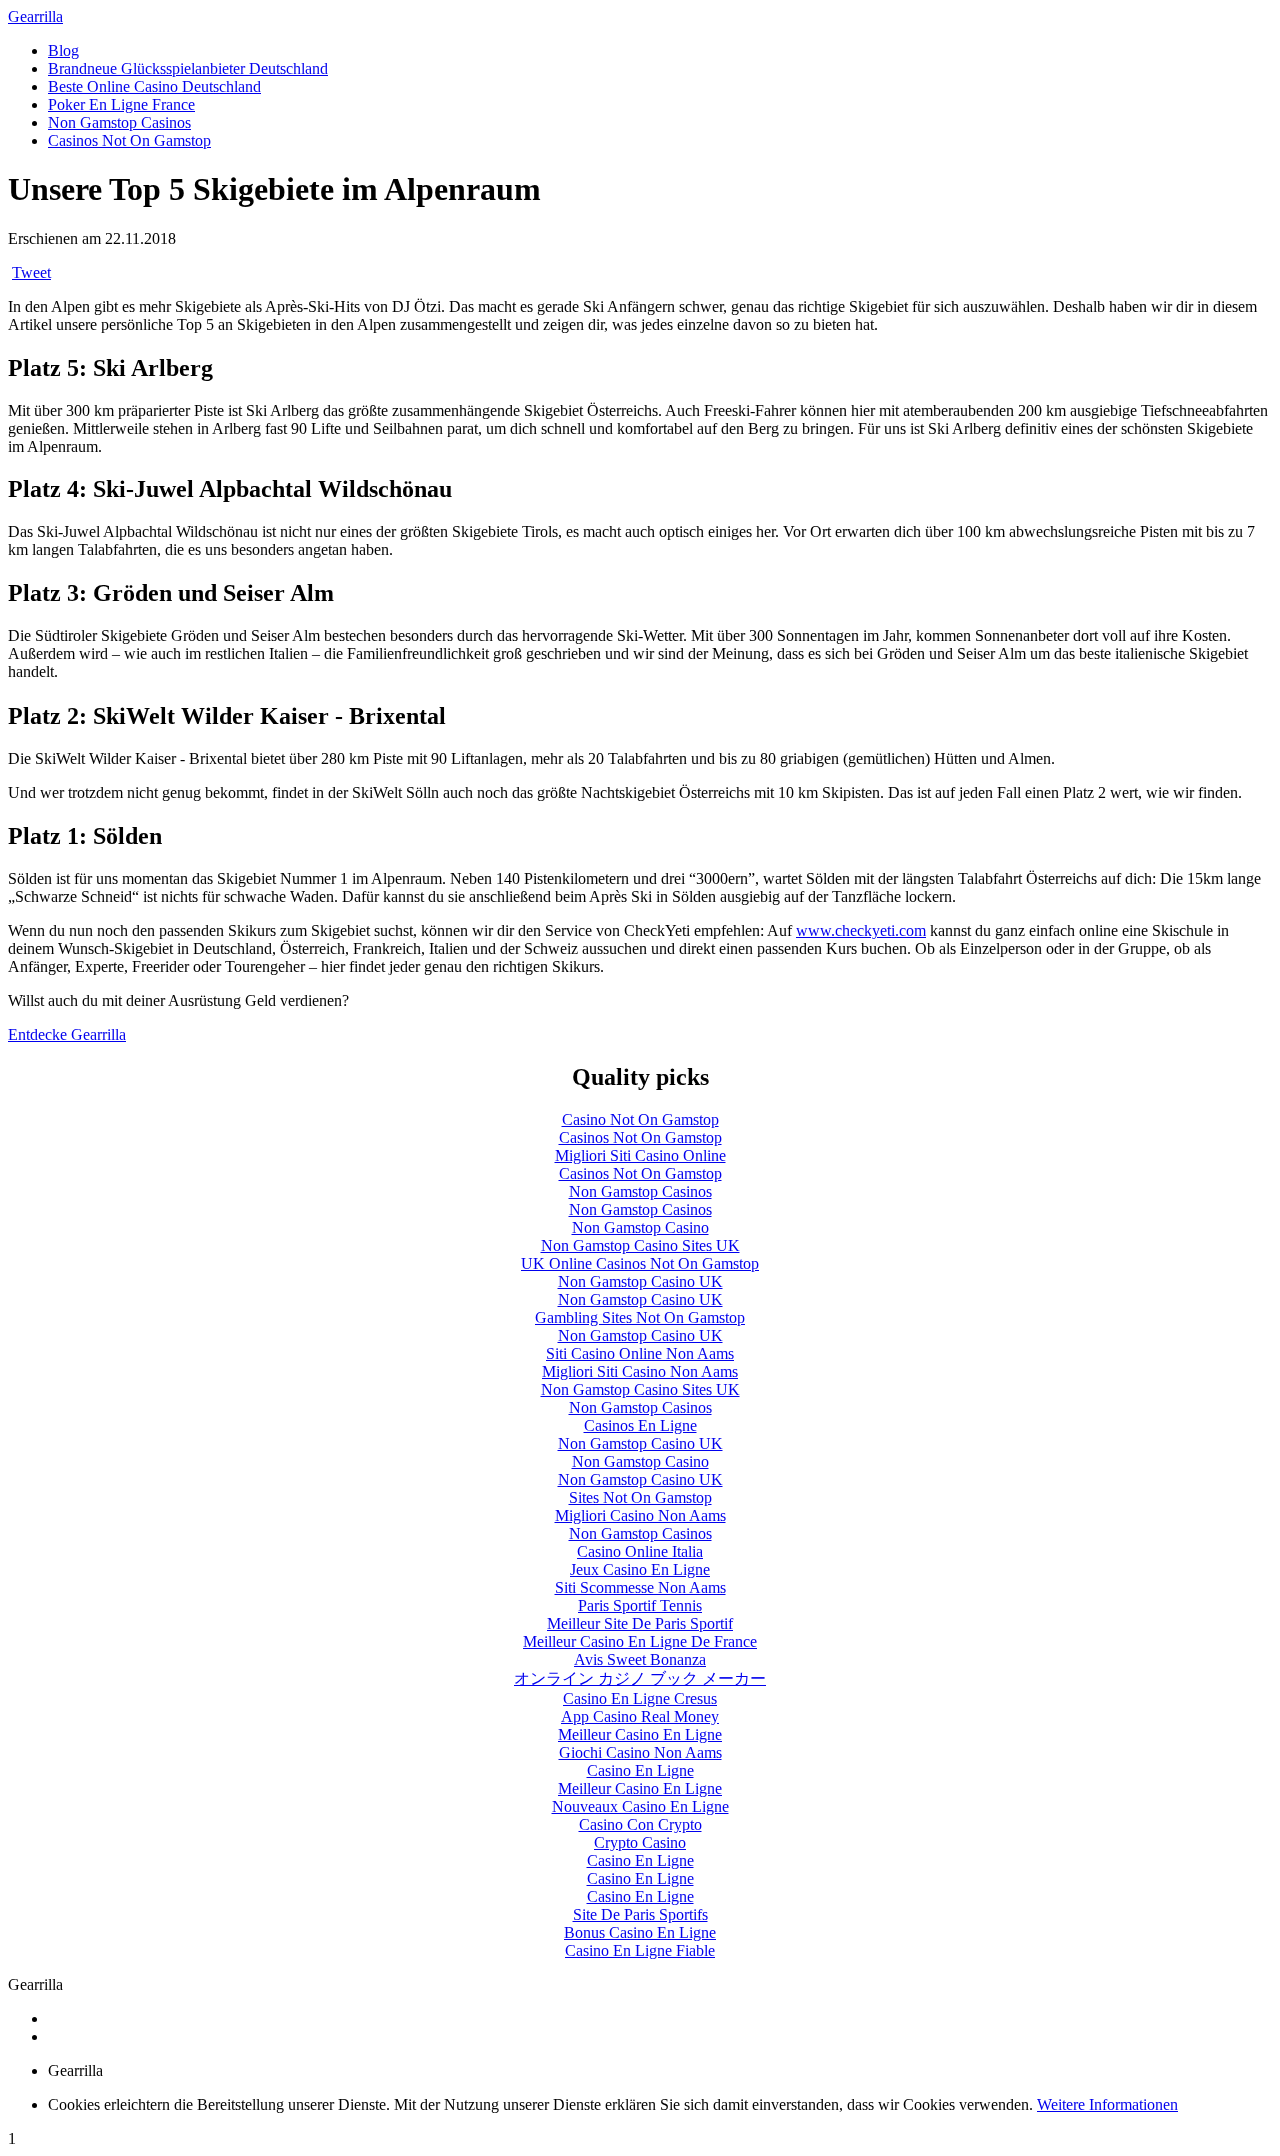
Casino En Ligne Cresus (640, 1698)
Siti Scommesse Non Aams (640, 1587)
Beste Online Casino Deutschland (154, 86)
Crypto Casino (640, 1842)
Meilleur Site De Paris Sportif (640, 1623)
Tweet (31, 272)
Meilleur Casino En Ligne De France (640, 1641)
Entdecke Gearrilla (67, 1034)
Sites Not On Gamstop (640, 1497)
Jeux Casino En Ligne (640, 1569)
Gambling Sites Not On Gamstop (640, 1317)
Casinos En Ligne (640, 1425)
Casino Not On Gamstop (640, 1119)
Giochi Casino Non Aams (640, 1752)
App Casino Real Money (640, 1716)
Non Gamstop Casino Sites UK (640, 1245)
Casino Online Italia (640, 1551)
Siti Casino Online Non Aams (640, 1353)
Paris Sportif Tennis (640, 1605)
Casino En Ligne (640, 1770)
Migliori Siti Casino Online (640, 1155)
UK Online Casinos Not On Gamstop (640, 1263)
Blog (63, 50)
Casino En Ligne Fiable (640, 1950)
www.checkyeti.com (861, 930)
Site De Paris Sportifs (640, 1914)
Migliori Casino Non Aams (640, 1515)
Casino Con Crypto (640, 1824)
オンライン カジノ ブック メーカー (640, 1678)
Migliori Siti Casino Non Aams (640, 1371)
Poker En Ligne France (121, 104)
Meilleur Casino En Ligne (640, 1734)
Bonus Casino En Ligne (640, 1932)
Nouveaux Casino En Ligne (640, 1806)
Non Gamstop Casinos (119, 122)
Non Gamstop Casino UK (640, 1281)
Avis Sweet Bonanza (640, 1659)
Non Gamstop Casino (640, 1227)
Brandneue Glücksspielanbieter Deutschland (188, 68)
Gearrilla (35, 16)
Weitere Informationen (1107, 2104)
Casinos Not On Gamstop (129, 140)
